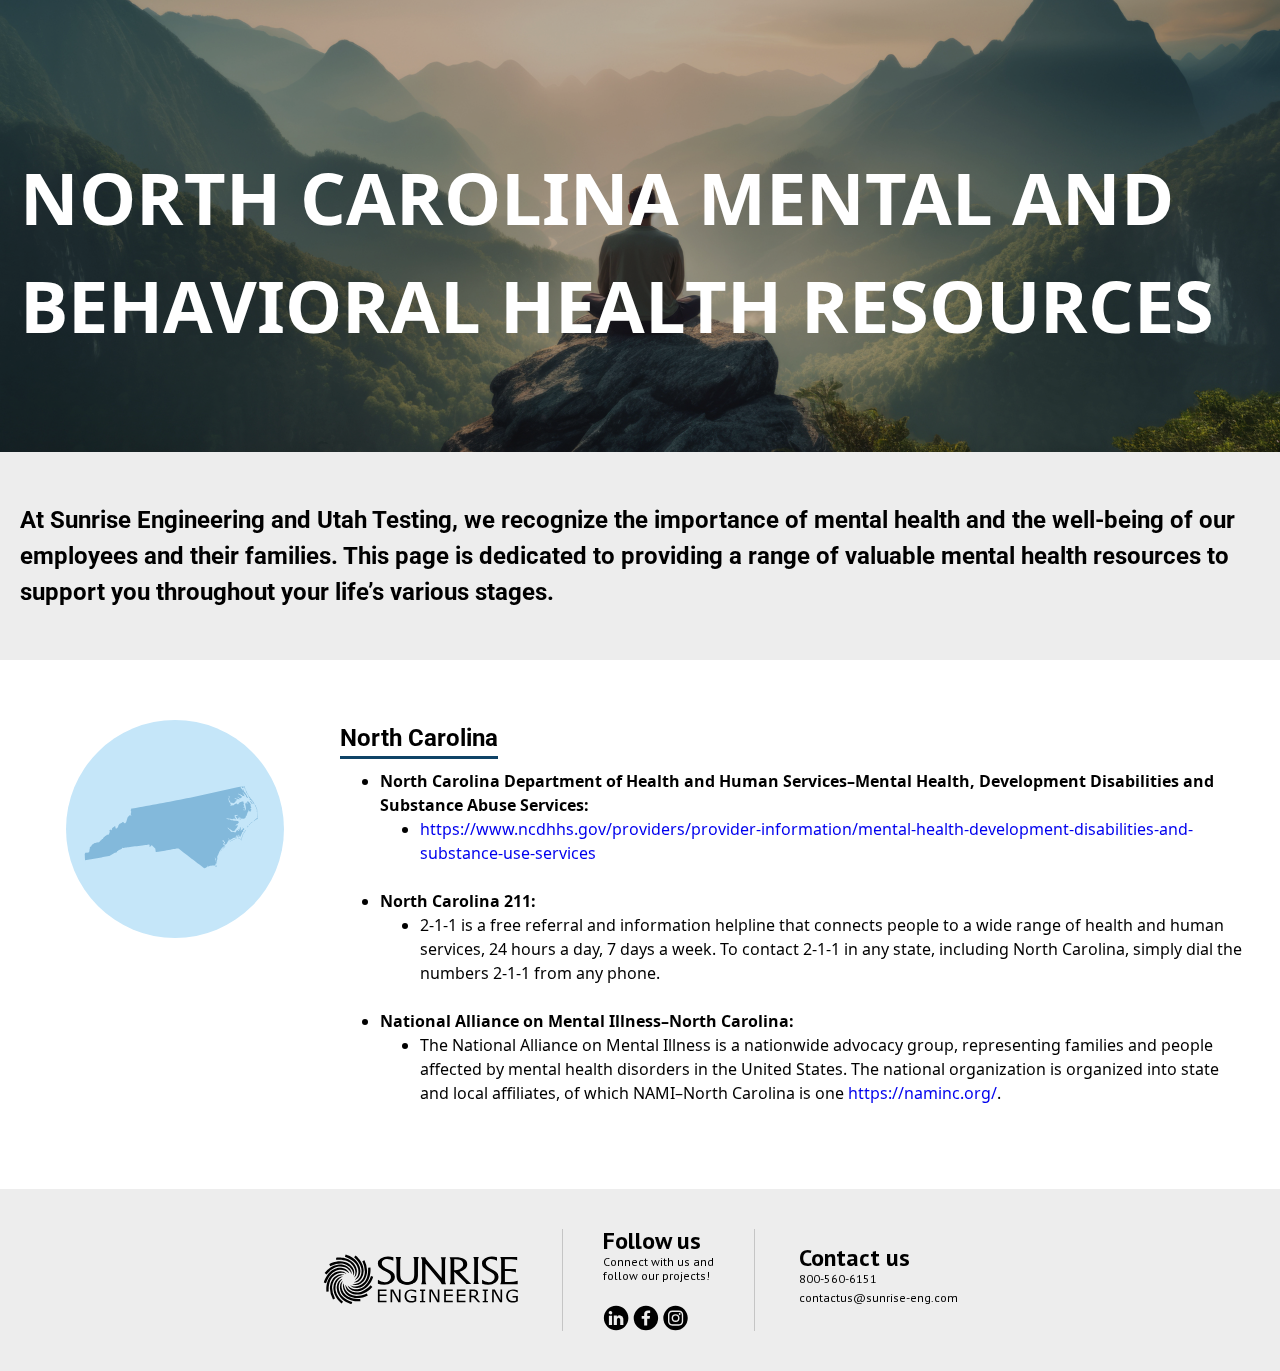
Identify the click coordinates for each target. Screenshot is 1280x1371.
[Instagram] (675, 1316)
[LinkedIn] (618, 1316)
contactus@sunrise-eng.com (878, 1297)
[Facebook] (648, 1316)
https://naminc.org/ (922, 1093)
